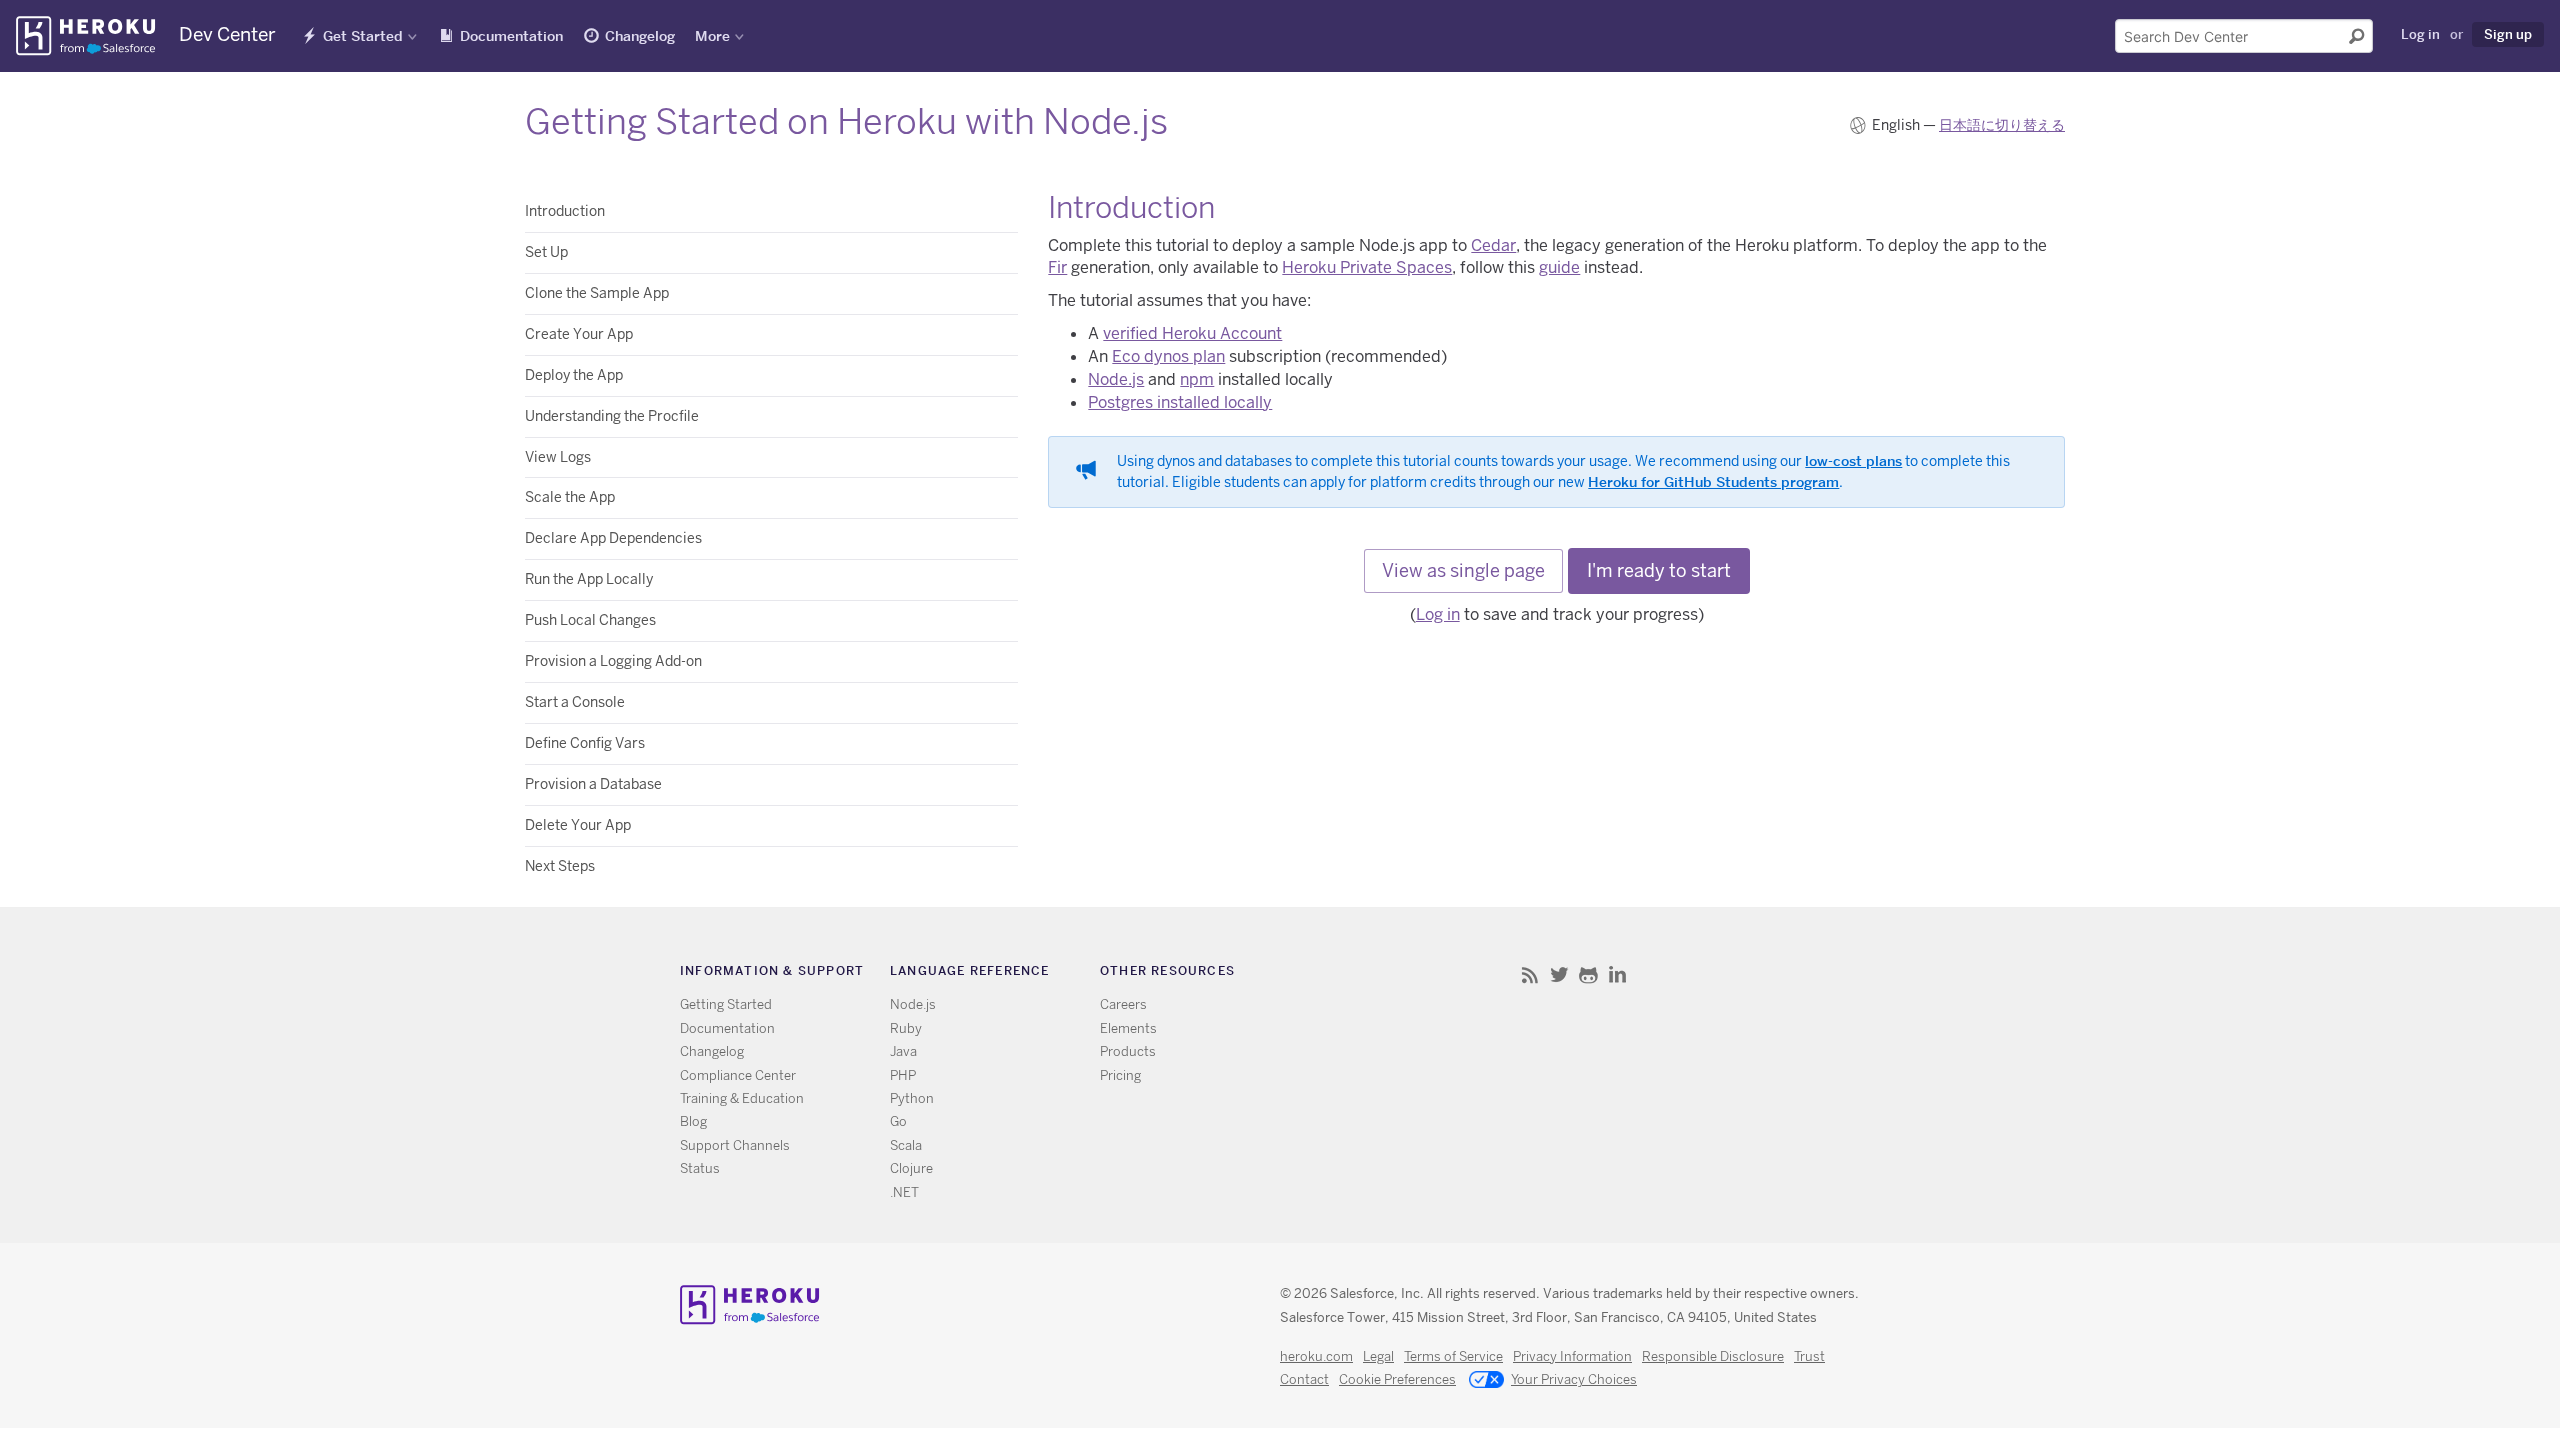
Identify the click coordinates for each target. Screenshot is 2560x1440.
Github (1588, 974)
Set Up (546, 252)
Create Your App (579, 334)
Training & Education (742, 1098)
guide (1559, 267)
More (712, 36)
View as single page (1463, 570)
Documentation (511, 36)
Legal (1378, 1356)
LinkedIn (1617, 974)
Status (700, 1168)
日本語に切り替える (2002, 125)
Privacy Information (1572, 1356)
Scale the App (570, 497)
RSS (1530, 974)
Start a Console (575, 702)
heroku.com (1316, 1356)
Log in (2420, 34)
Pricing (1120, 1075)
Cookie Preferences (1397, 1379)
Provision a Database (593, 784)
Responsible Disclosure (1713, 1356)
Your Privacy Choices (1574, 1379)
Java (903, 1051)
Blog (693, 1121)
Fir (1057, 267)
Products (1128, 1051)
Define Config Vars (585, 743)
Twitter (1559, 974)
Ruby (906, 1028)
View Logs (558, 457)
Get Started (363, 36)
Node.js (1116, 379)
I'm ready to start (1659, 570)
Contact (1304, 1379)
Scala (906, 1145)
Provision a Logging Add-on (613, 661)
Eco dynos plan (1168, 356)
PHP (903, 1075)
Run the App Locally (589, 579)
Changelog (640, 36)
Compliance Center (738, 1075)
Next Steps (560, 866)
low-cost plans (1853, 461)
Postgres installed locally (1180, 402)
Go (898, 1121)
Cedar (1493, 245)
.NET (904, 1192)
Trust (1809, 1356)
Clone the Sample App (597, 293)
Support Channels (735, 1145)
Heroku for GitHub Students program (1713, 482)
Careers (1123, 1004)
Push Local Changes (590, 620)
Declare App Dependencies (613, 538)
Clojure (911, 1168)
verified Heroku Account (1192, 333)
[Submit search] (2357, 36)
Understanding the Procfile (612, 416)
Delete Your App (578, 825)
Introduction (565, 211)
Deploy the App (574, 375)
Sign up (2508, 34)
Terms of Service (1453, 1356)
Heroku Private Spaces (1367, 267)
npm (1197, 379)
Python (912, 1098)
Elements (1128, 1028)
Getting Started (726, 1004)
